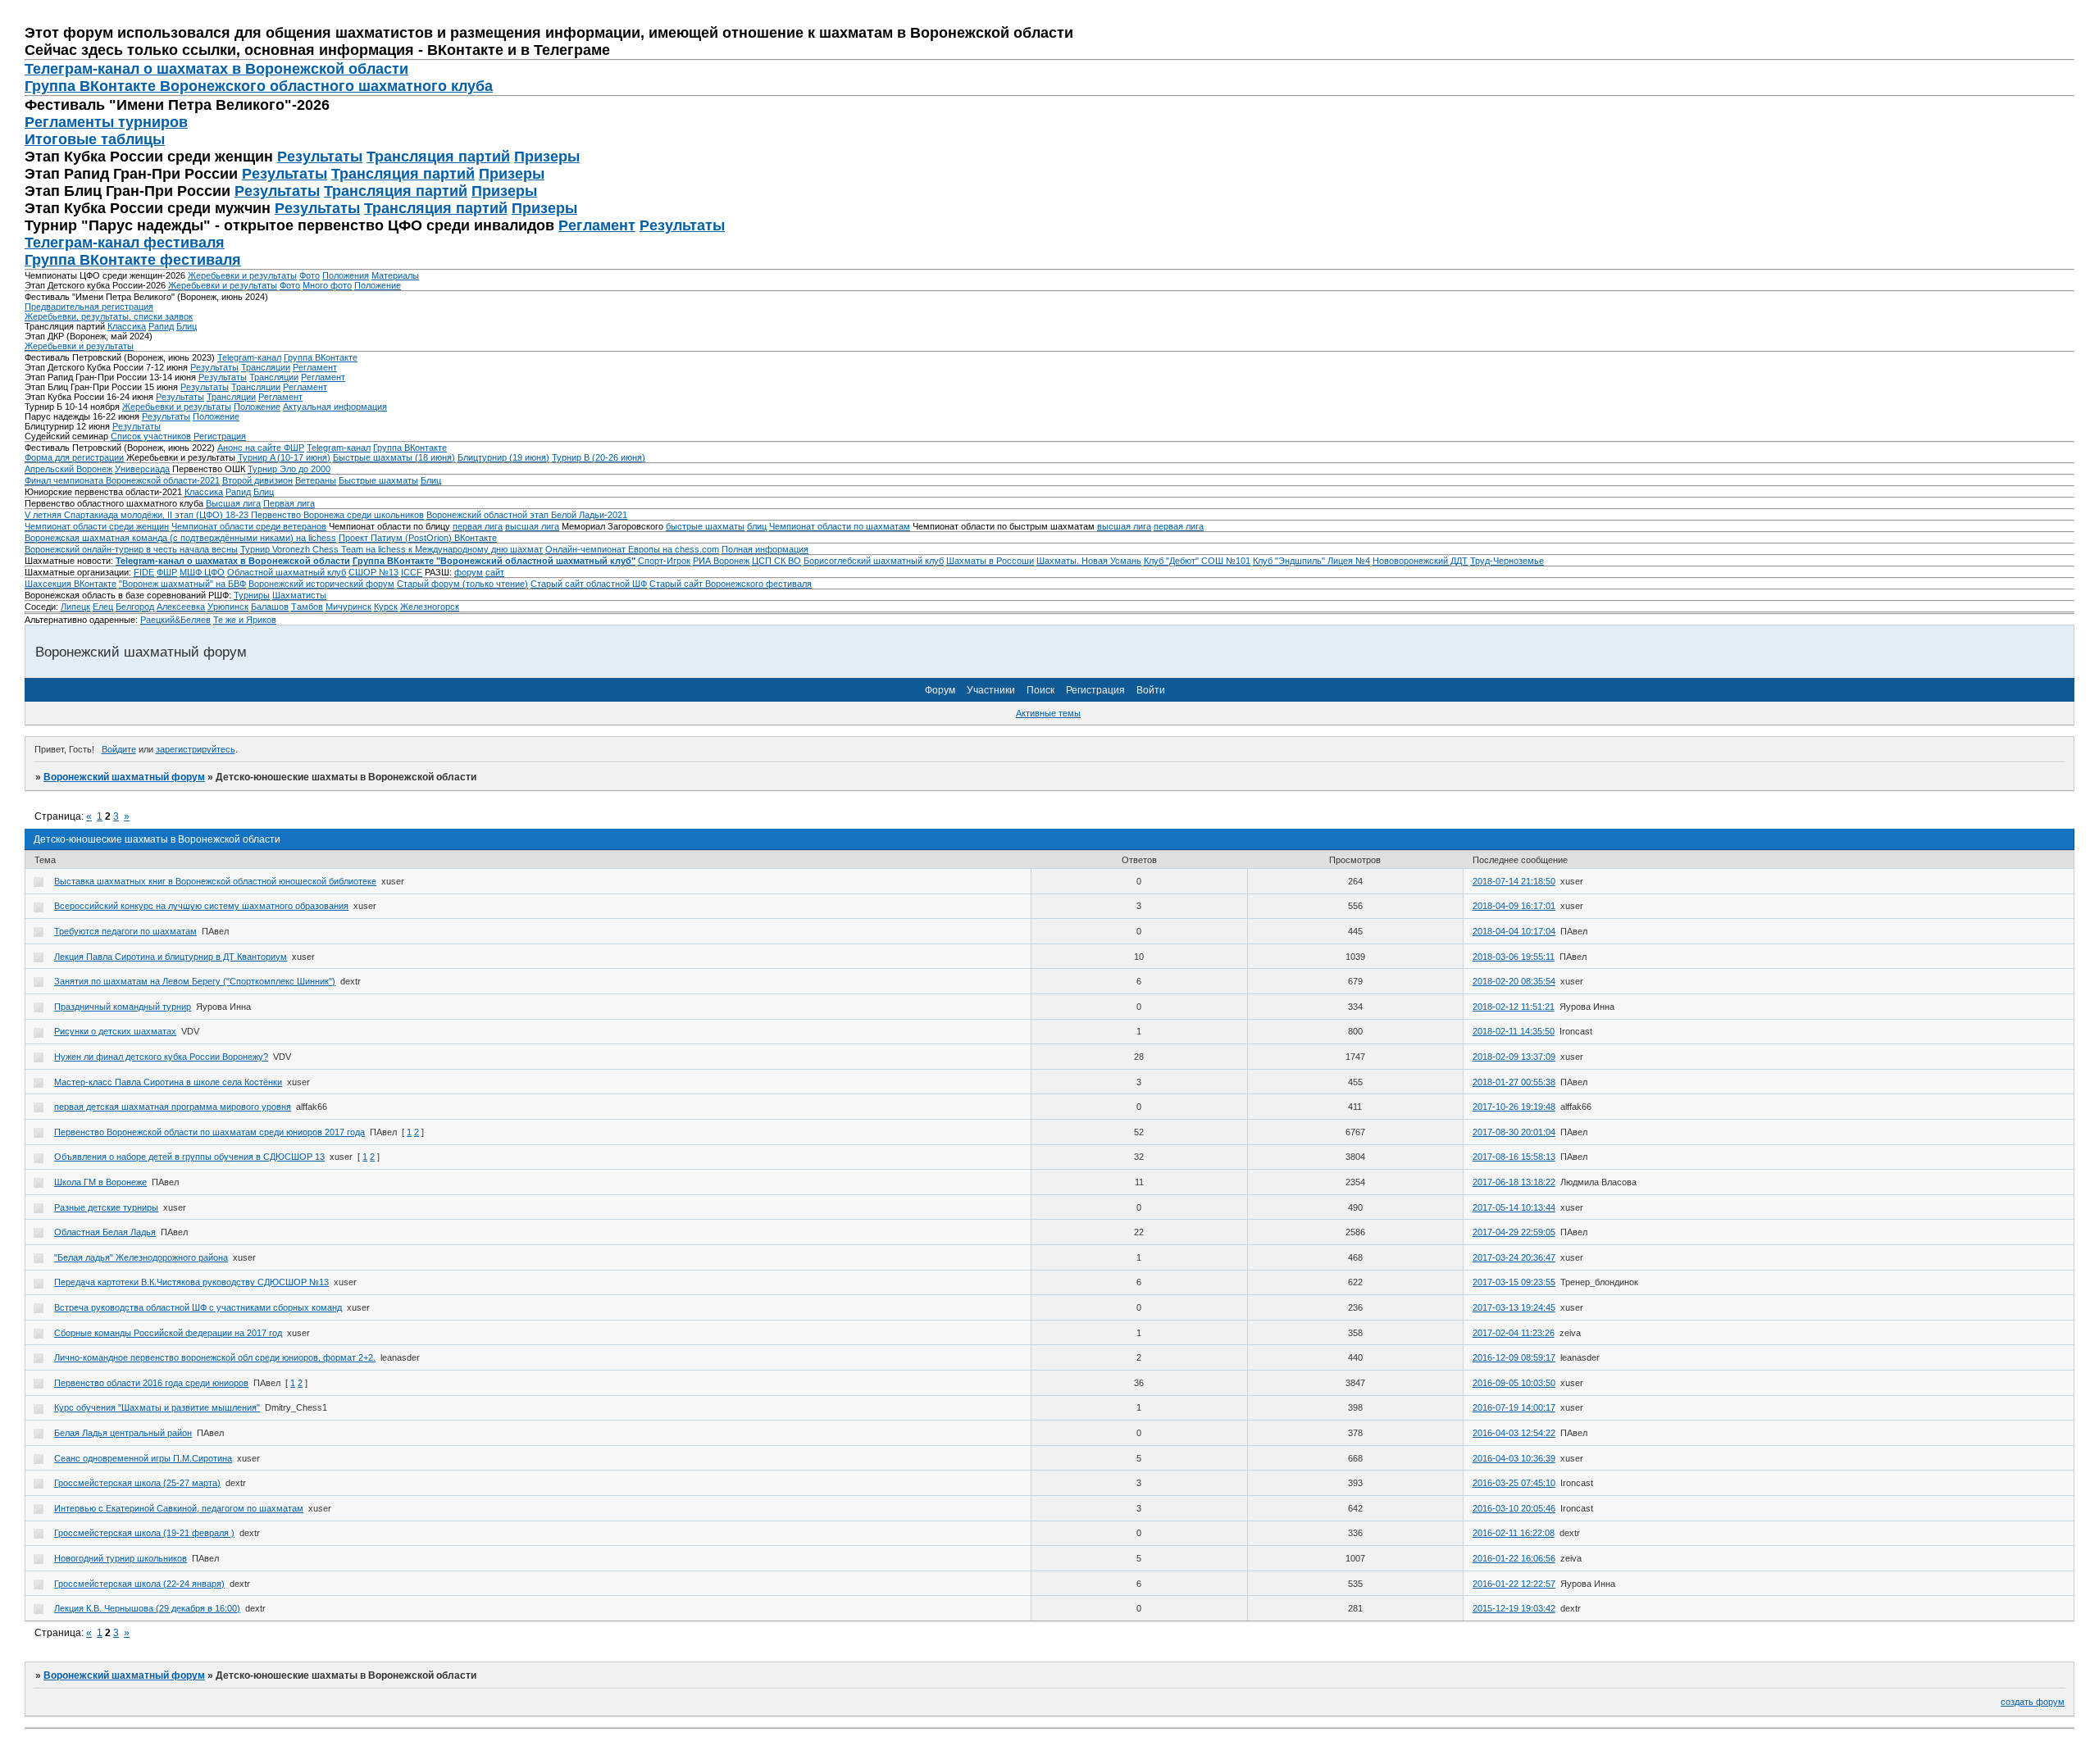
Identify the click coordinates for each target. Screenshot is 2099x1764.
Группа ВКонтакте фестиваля (133, 260)
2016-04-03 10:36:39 (1514, 1458)
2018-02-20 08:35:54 (1514, 981)
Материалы (395, 275)
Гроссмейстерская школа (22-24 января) (139, 1584)
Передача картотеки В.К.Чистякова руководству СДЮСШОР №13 (191, 1282)
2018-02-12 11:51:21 (1514, 1007)
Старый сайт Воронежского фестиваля (731, 584)
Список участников (151, 436)
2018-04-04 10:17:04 (1514, 931)
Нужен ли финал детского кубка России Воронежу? (161, 1057)
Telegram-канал (249, 357)
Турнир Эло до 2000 (289, 469)
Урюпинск (228, 607)
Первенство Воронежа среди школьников (337, 515)
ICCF (412, 572)
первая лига (478, 526)
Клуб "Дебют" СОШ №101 (1197, 561)
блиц (757, 526)
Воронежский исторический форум (321, 584)
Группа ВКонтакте (321, 357)
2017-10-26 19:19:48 (1514, 1107)
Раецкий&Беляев (175, 620)
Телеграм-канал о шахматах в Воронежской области (216, 69)
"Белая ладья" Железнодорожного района (141, 1257)
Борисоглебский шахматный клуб (874, 561)
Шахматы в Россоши (990, 561)
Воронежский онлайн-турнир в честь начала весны (131, 549)
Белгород (135, 607)
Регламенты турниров (106, 122)
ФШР (167, 572)
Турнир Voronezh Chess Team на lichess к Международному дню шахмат (392, 549)
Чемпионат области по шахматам (840, 526)
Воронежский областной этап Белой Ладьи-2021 (527, 515)
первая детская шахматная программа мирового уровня (173, 1107)
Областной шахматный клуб (287, 572)
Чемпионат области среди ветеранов (249, 526)
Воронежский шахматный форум (124, 777)
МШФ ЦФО (202, 572)
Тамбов (307, 607)
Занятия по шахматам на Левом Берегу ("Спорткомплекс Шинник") (195, 981)
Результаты (320, 157)
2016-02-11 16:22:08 (1514, 1533)
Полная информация (765, 549)
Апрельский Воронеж (68, 469)
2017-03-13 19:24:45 (1514, 1307)
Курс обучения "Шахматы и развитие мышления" (157, 1407)
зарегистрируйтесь (196, 749)
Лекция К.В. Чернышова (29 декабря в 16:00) (147, 1608)
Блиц (187, 326)
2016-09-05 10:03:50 (1514, 1383)
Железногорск (430, 607)
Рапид (161, 326)
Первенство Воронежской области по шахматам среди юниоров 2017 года (209, 1132)
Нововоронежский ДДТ (1420, 561)
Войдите (119, 749)
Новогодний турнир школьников (121, 1558)
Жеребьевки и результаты (242, 275)
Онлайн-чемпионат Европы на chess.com (632, 549)
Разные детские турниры (106, 1207)
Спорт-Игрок (664, 561)
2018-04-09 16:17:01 (1514, 906)
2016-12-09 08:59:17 (1514, 1357)
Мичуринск (348, 607)
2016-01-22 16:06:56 (1514, 1558)
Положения (346, 275)
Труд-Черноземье (1507, 561)
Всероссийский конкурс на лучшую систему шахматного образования (201, 906)
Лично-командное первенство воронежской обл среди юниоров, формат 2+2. (215, 1357)
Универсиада (142, 469)
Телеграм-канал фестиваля (125, 243)
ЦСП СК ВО (776, 561)
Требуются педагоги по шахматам (125, 931)
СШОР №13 (373, 572)
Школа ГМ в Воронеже (100, 1182)
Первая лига (289, 503)
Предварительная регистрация (89, 307)
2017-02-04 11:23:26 (1514, 1333)
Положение (378, 285)
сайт (495, 572)
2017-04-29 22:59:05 (1514, 1232)
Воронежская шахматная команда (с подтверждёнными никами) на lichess (180, 538)
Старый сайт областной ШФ (589, 584)
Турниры (252, 595)
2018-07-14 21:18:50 (1514, 881)
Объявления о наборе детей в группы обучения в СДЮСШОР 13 (189, 1157)
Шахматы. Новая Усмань (1089, 561)
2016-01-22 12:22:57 (1514, 1584)
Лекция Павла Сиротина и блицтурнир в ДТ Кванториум (171, 957)
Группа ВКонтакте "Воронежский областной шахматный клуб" (494, 561)
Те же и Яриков (245, 620)
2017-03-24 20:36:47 (1514, 1257)
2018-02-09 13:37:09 (1514, 1057)
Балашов (270, 607)
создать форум (2033, 1702)
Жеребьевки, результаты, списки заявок (109, 316)
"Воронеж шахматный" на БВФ (182, 584)
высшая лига (532, 526)
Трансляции (266, 367)
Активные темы (1048, 713)
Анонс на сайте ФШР (261, 448)
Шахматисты (299, 595)
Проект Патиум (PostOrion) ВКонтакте (418, 538)
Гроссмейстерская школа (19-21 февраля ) (144, 1533)
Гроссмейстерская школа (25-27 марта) (137, 1483)
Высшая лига (233, 503)
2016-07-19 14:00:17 (1514, 1407)
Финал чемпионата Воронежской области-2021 (122, 480)
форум (469, 572)
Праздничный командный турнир (123, 1007)
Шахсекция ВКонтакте (71, 584)
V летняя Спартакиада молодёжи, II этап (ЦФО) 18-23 (138, 515)
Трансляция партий (438, 157)
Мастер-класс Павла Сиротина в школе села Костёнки (168, 1082)
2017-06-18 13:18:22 (1514, 1182)
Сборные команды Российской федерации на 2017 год (168, 1333)
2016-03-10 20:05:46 (1514, 1508)
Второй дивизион (257, 480)
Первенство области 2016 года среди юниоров (151, 1383)
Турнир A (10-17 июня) (284, 457)
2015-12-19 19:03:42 (1514, 1608)
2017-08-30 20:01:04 (1514, 1132)
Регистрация (220, 436)
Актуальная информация (335, 407)
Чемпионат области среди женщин (97, 526)
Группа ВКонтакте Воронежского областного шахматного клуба (259, 86)
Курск (386, 607)
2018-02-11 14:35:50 (1514, 1031)
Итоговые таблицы (95, 139)
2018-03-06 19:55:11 (1514, 957)
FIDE (144, 572)
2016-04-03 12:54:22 (1514, 1433)
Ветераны (316, 480)
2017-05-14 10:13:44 (1514, 1207)
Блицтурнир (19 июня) (503, 457)
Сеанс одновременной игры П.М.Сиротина (143, 1458)
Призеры (547, 157)
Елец (103, 607)
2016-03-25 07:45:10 (1514, 1483)
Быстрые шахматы (378, 480)
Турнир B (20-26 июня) (599, 457)
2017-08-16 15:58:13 (1514, 1157)
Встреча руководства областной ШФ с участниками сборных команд (198, 1307)
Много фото (327, 285)
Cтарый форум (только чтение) (462, 584)
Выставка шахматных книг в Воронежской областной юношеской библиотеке (215, 881)
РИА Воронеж (721, 561)
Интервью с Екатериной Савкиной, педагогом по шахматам (179, 1508)
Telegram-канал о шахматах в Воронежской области (233, 561)
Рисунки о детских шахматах (115, 1031)
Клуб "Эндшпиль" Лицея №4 (1311, 561)
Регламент (597, 225)
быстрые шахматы (705, 526)
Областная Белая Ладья (105, 1232)
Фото (310, 275)
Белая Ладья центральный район (123, 1433)
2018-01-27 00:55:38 (1514, 1082)
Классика (127, 326)
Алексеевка (181, 607)
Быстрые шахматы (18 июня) (394, 457)
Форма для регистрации (74, 457)
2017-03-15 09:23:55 (1514, 1282)
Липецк (75, 607)
